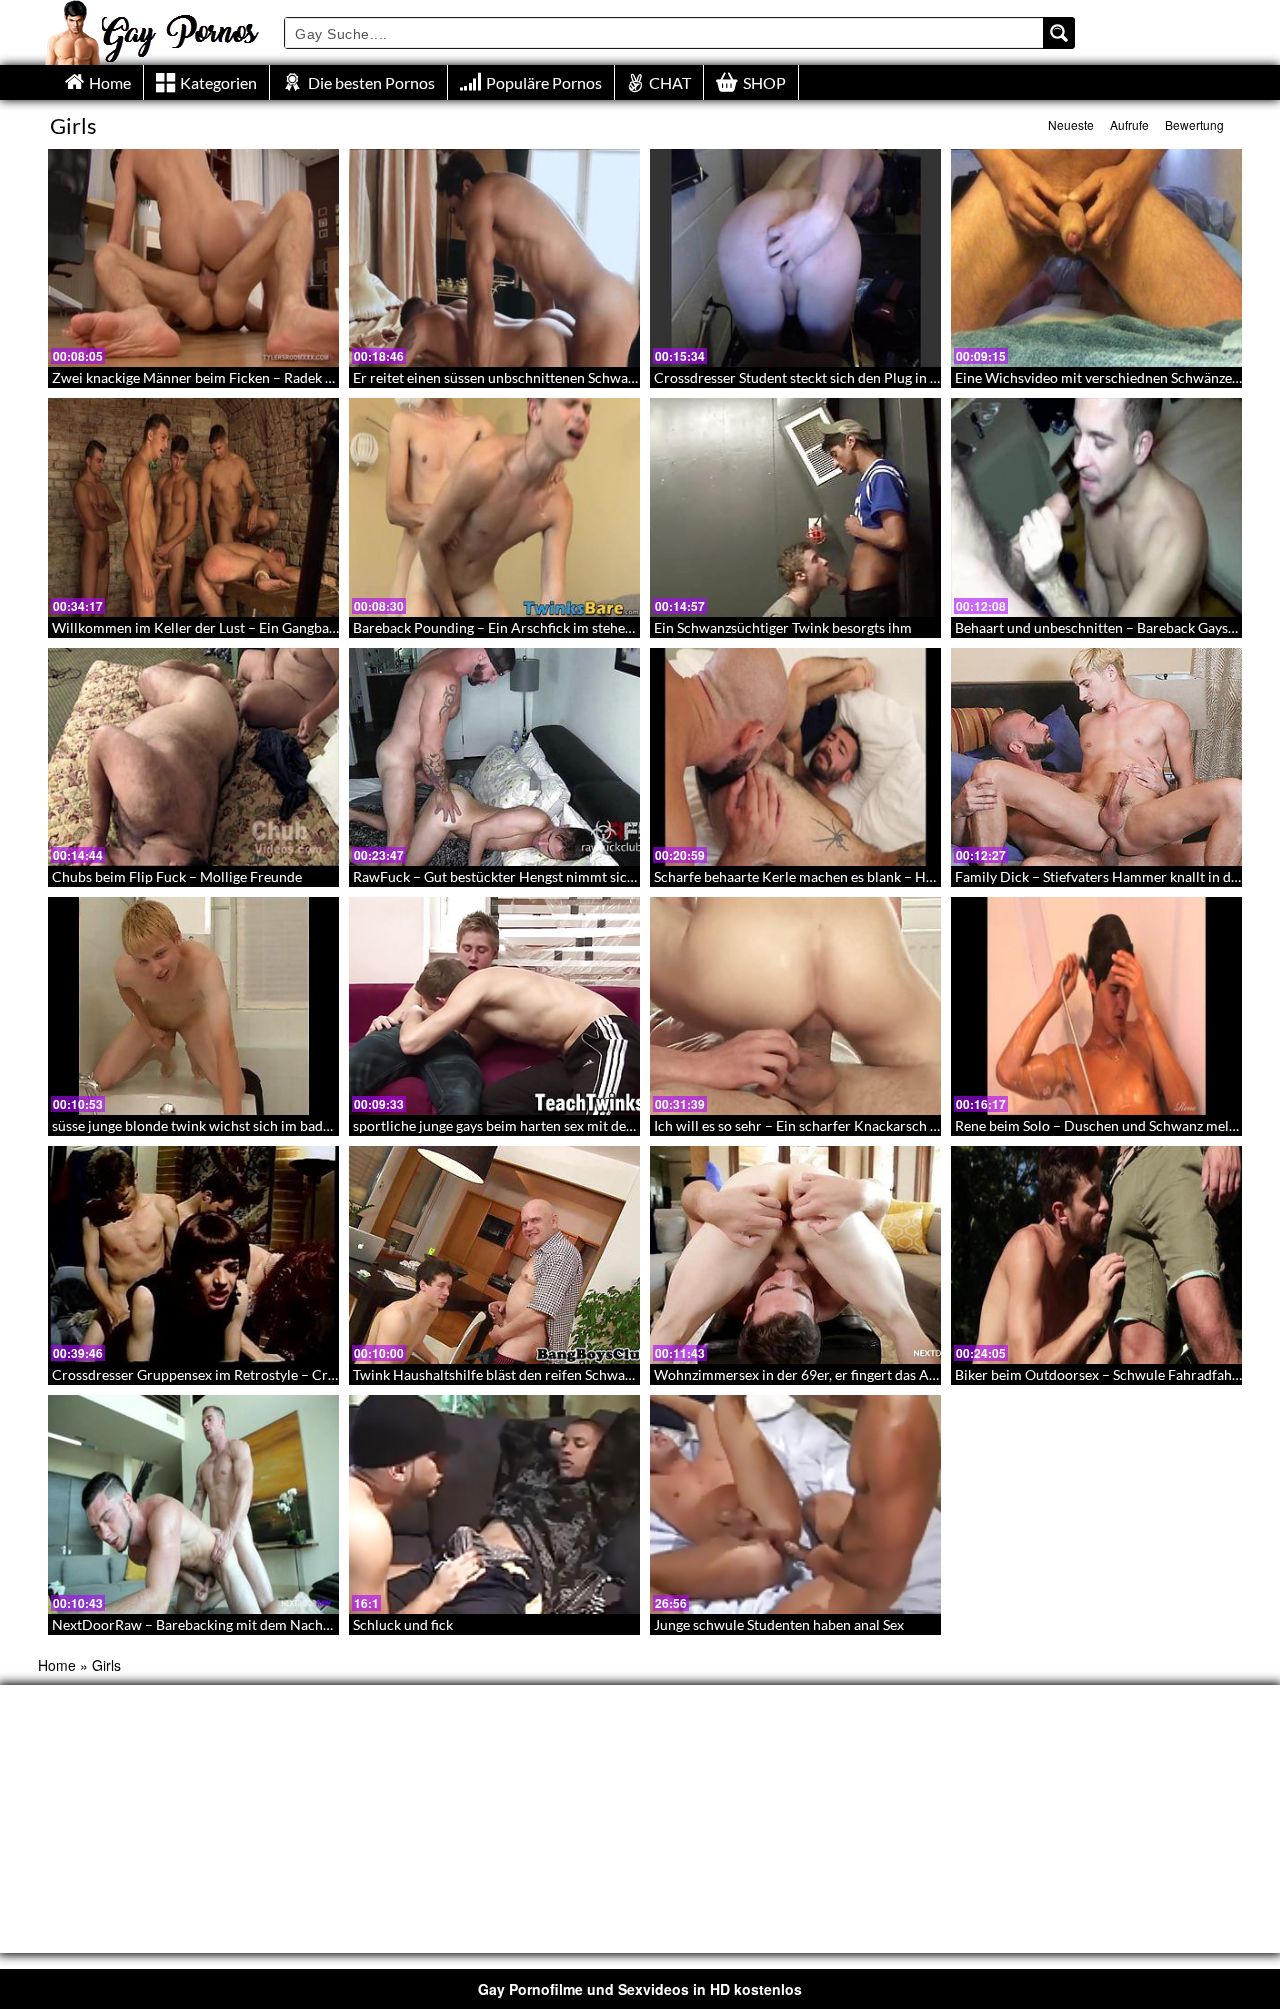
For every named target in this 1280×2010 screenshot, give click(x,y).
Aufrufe (1129, 124)
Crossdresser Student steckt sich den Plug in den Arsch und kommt (860, 377)
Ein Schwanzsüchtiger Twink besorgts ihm (783, 627)
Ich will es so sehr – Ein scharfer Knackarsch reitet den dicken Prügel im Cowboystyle (917, 1125)
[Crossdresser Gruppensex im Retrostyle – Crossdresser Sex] (193, 1255)
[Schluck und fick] (494, 1504)
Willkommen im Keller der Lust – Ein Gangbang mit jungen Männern (262, 627)
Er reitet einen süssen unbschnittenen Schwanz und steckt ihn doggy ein (573, 377)
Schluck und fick (403, 1624)
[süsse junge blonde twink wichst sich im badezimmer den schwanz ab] (193, 1006)
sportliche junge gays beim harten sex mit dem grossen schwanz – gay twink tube (601, 1125)
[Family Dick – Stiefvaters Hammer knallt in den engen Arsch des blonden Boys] (1096, 757)
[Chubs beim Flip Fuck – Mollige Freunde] (193, 757)
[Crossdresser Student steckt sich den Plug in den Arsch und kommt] (795, 258)
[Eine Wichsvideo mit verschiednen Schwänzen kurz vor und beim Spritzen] (1096, 258)
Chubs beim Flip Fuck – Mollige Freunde (177, 876)
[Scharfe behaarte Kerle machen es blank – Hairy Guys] (795, 757)
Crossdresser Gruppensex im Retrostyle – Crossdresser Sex (235, 1374)
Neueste (1071, 124)
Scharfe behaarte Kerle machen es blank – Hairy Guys (819, 876)
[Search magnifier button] (1059, 33)
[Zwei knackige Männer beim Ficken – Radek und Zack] (193, 258)
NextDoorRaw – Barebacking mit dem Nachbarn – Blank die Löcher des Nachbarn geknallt (331, 1624)
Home (57, 1665)
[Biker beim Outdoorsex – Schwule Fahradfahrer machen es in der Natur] (1096, 1255)
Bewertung (1194, 124)
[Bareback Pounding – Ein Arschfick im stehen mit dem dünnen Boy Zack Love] (494, 507)
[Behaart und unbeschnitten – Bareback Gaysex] (1096, 507)
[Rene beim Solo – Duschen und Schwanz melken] (1096, 1006)
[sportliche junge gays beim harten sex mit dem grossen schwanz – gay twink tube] (494, 1006)
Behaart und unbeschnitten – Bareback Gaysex (1098, 627)
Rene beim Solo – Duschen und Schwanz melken (1103, 1125)
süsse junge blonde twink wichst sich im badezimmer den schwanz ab (264, 1125)
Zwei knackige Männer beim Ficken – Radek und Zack (217, 377)
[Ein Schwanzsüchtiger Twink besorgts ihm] (795, 507)
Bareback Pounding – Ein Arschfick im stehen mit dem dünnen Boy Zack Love (591, 627)
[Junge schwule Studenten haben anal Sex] (795, 1504)
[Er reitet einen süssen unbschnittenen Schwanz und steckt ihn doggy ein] (494, 258)
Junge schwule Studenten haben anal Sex (779, 1624)
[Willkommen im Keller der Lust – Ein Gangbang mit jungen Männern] (193, 507)
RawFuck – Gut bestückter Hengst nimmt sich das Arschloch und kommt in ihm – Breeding (632, 876)
